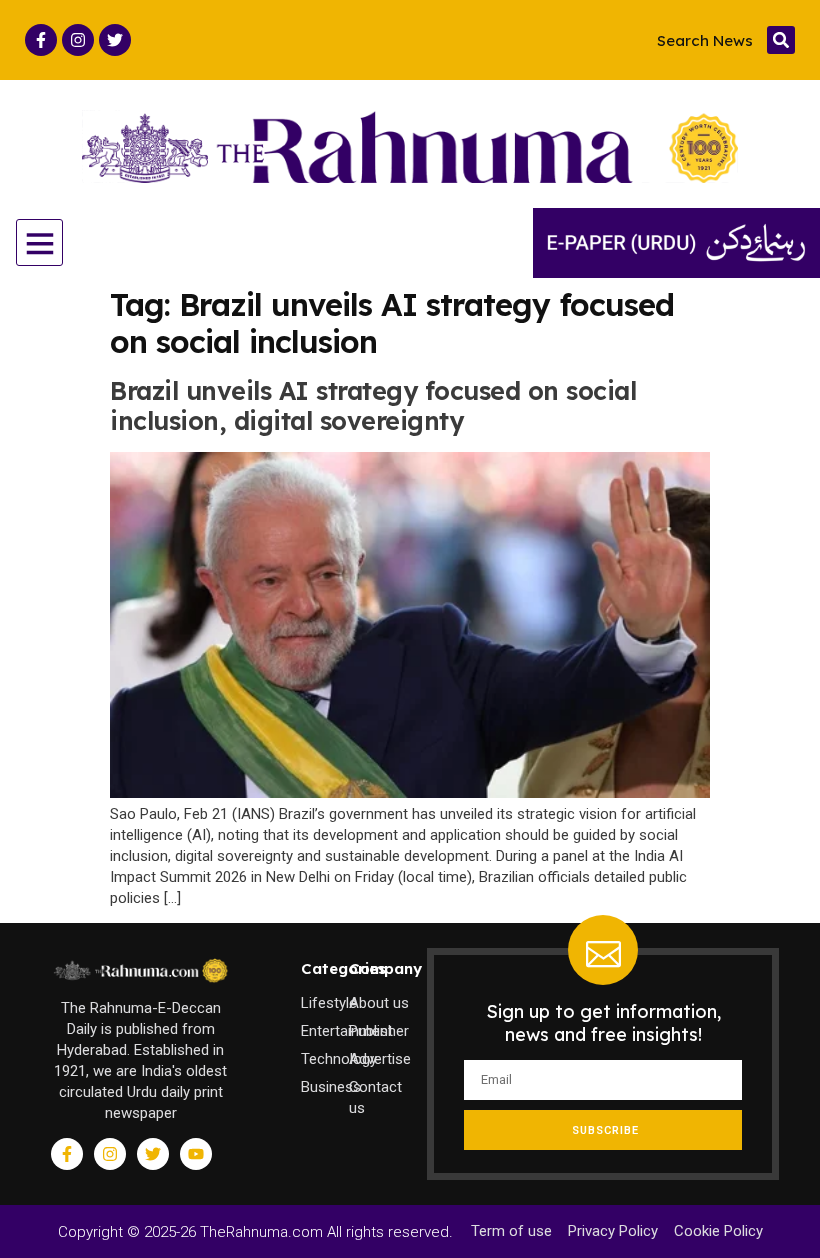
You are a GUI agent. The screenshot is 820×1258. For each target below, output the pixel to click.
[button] (781, 40)
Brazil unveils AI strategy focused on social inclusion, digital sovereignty (373, 405)
